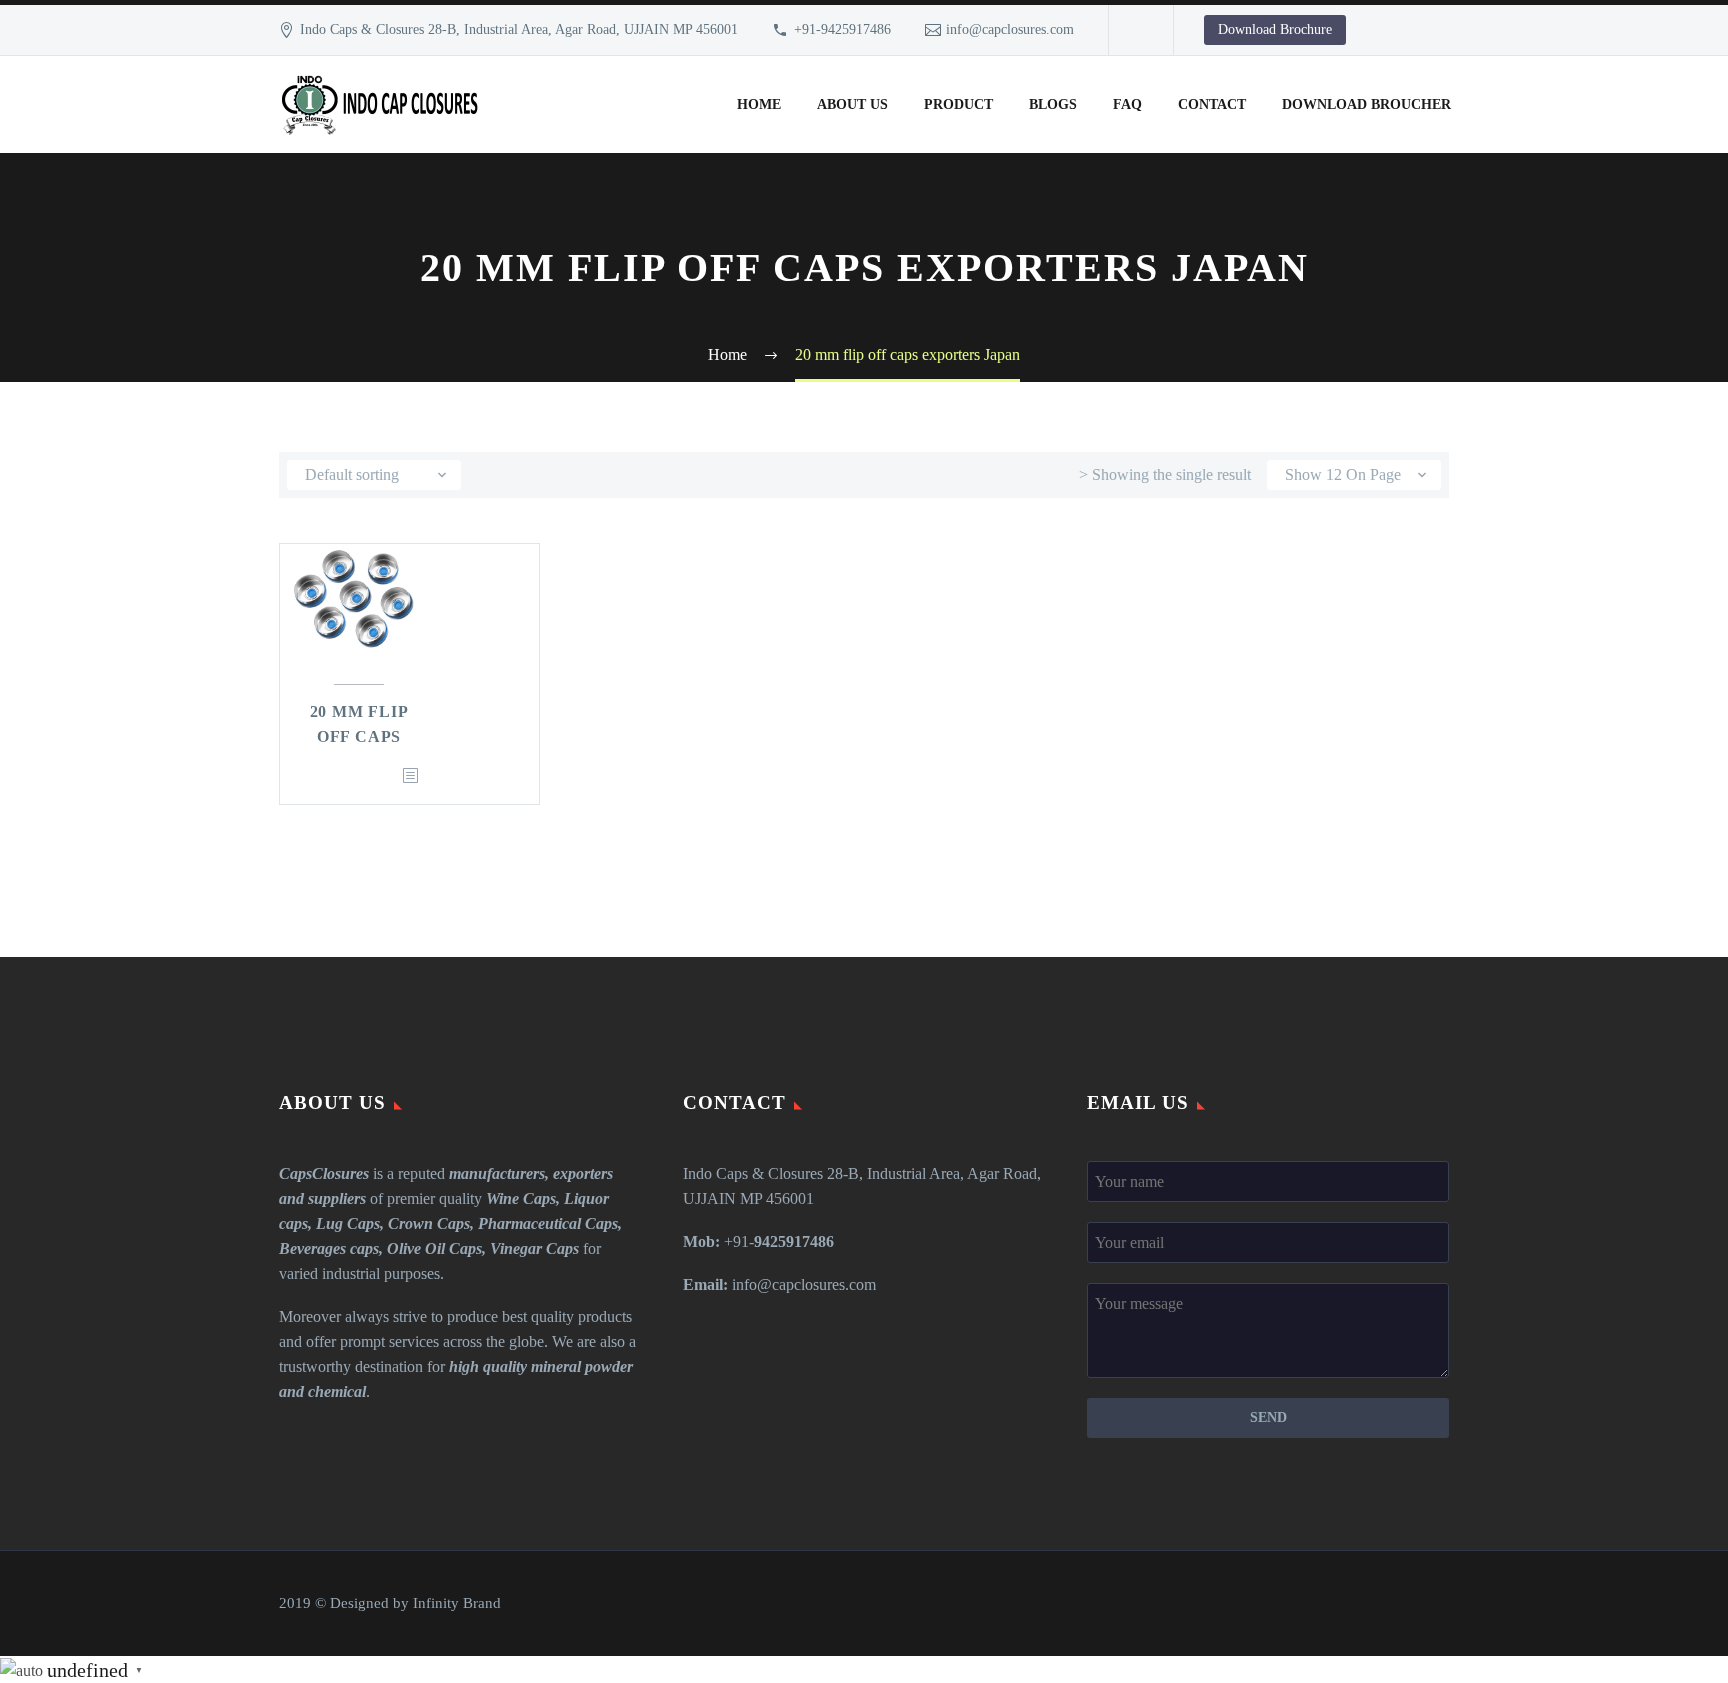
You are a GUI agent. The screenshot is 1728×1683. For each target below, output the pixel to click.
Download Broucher (1366, 104)
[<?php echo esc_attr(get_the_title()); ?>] (410, 776)
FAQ (1127, 104)
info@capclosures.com (1010, 29)
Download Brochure (1275, 29)
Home (759, 104)
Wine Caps (521, 1198)
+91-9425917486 (842, 29)
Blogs (1053, 104)
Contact (1212, 104)
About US (852, 104)
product (958, 104)
